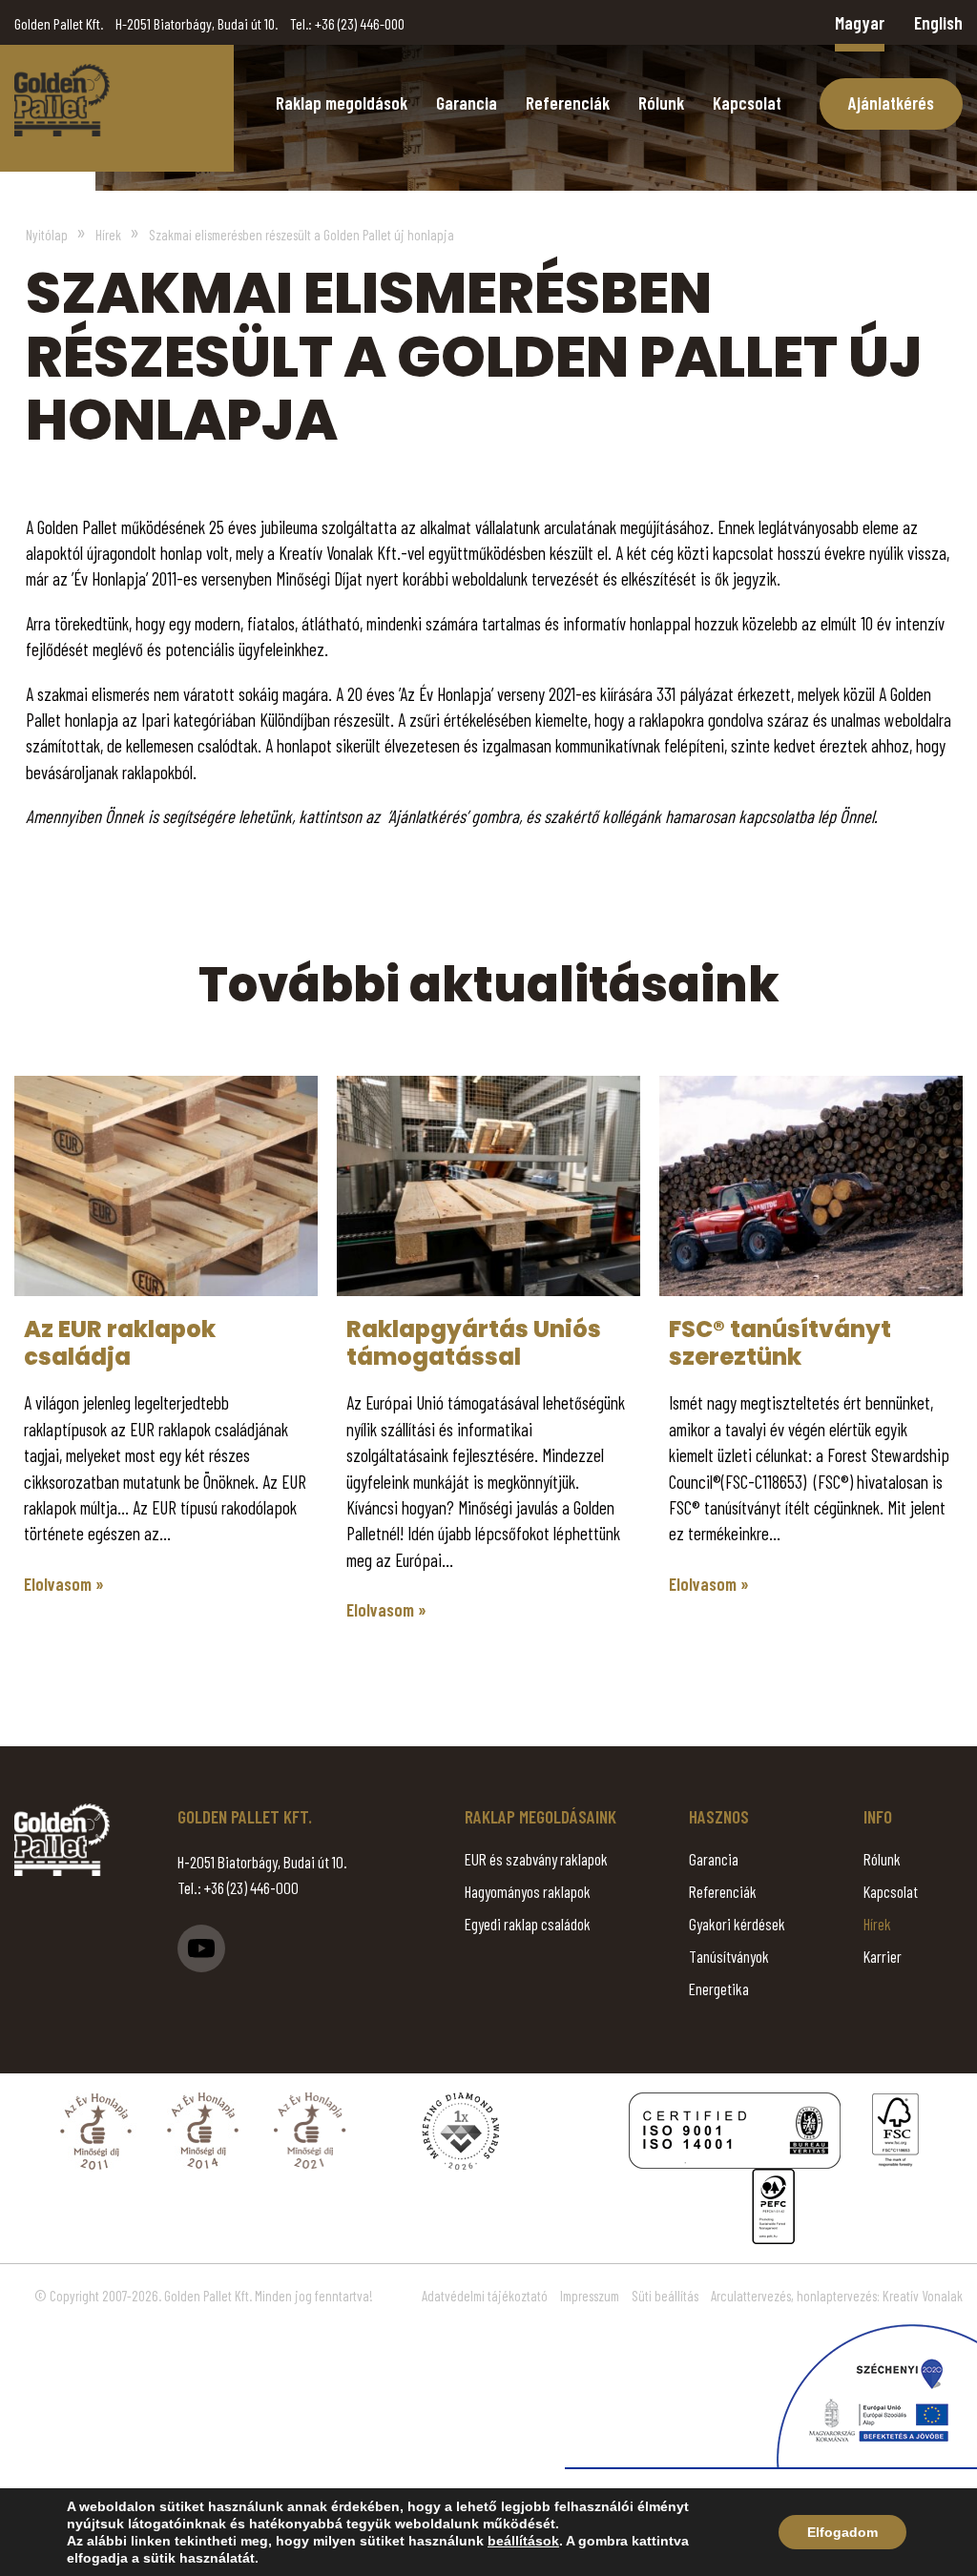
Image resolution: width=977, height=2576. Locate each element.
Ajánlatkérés (891, 103)
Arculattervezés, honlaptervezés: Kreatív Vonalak (837, 2296)
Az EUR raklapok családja (120, 1343)
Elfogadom (842, 2532)
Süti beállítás (665, 2296)
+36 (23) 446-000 (360, 23)
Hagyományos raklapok (528, 1891)
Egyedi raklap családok (528, 1924)
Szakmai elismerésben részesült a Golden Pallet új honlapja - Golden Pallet (62, 100)
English (938, 22)
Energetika (719, 1989)
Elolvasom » (64, 1584)
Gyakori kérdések (737, 1924)
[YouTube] (201, 1948)
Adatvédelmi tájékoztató (485, 2296)
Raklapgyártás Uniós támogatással (474, 1343)
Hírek (877, 1924)
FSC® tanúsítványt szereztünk (780, 1343)
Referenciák (568, 103)
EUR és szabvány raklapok (536, 1859)
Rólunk (661, 103)
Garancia (467, 103)
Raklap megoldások (342, 103)
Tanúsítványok (729, 1956)
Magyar (860, 22)
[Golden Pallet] (62, 1840)
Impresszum (590, 2296)
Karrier (883, 1956)
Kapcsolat (747, 103)
